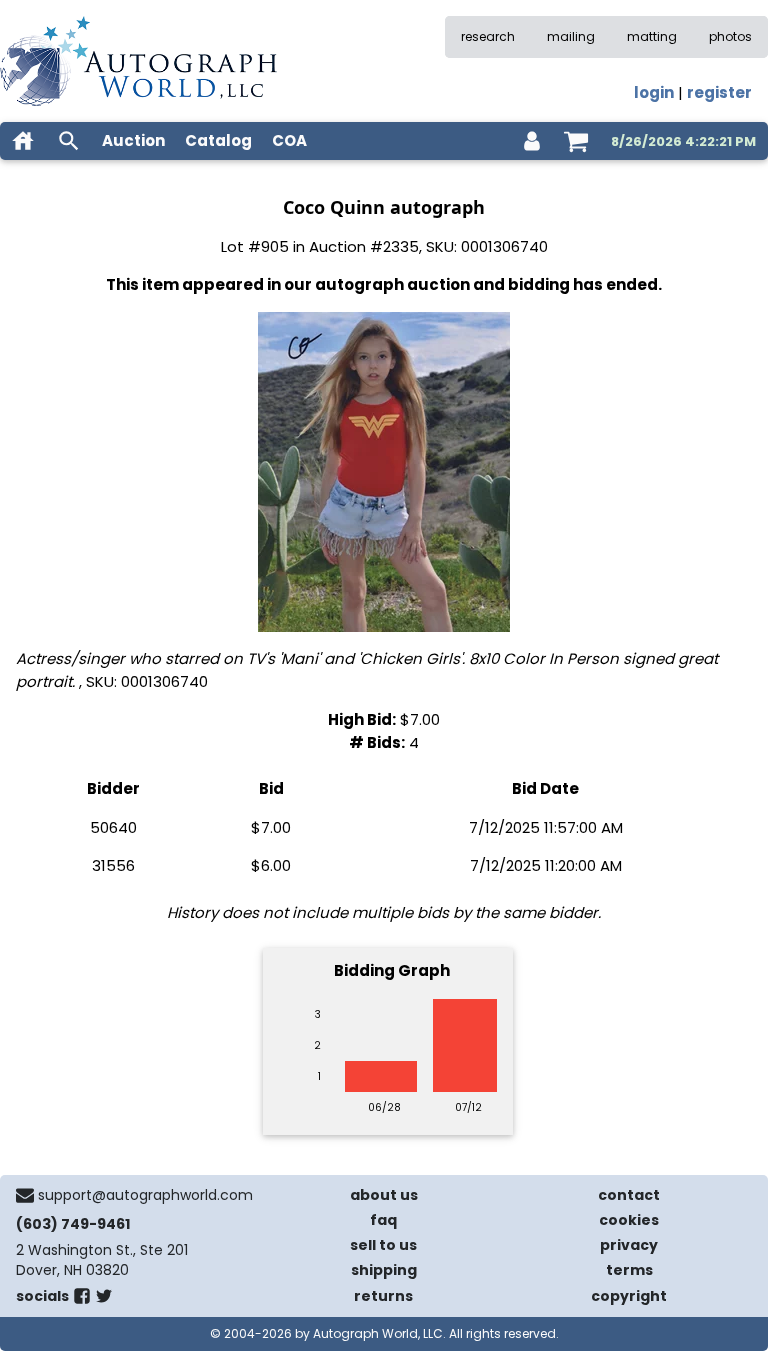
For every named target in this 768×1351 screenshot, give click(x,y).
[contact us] (25, 1195)
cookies (629, 1220)
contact (629, 1195)
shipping (384, 1270)
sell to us (383, 1245)
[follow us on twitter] (104, 1300)
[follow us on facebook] (82, 1300)
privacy (629, 1245)
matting (652, 36)
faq (383, 1220)
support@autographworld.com (145, 1195)
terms (629, 1270)
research (488, 36)
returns (383, 1296)
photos (730, 36)
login (654, 92)
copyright (629, 1296)
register (719, 92)
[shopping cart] (576, 141)
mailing (571, 36)
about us (384, 1195)
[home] (23, 141)
